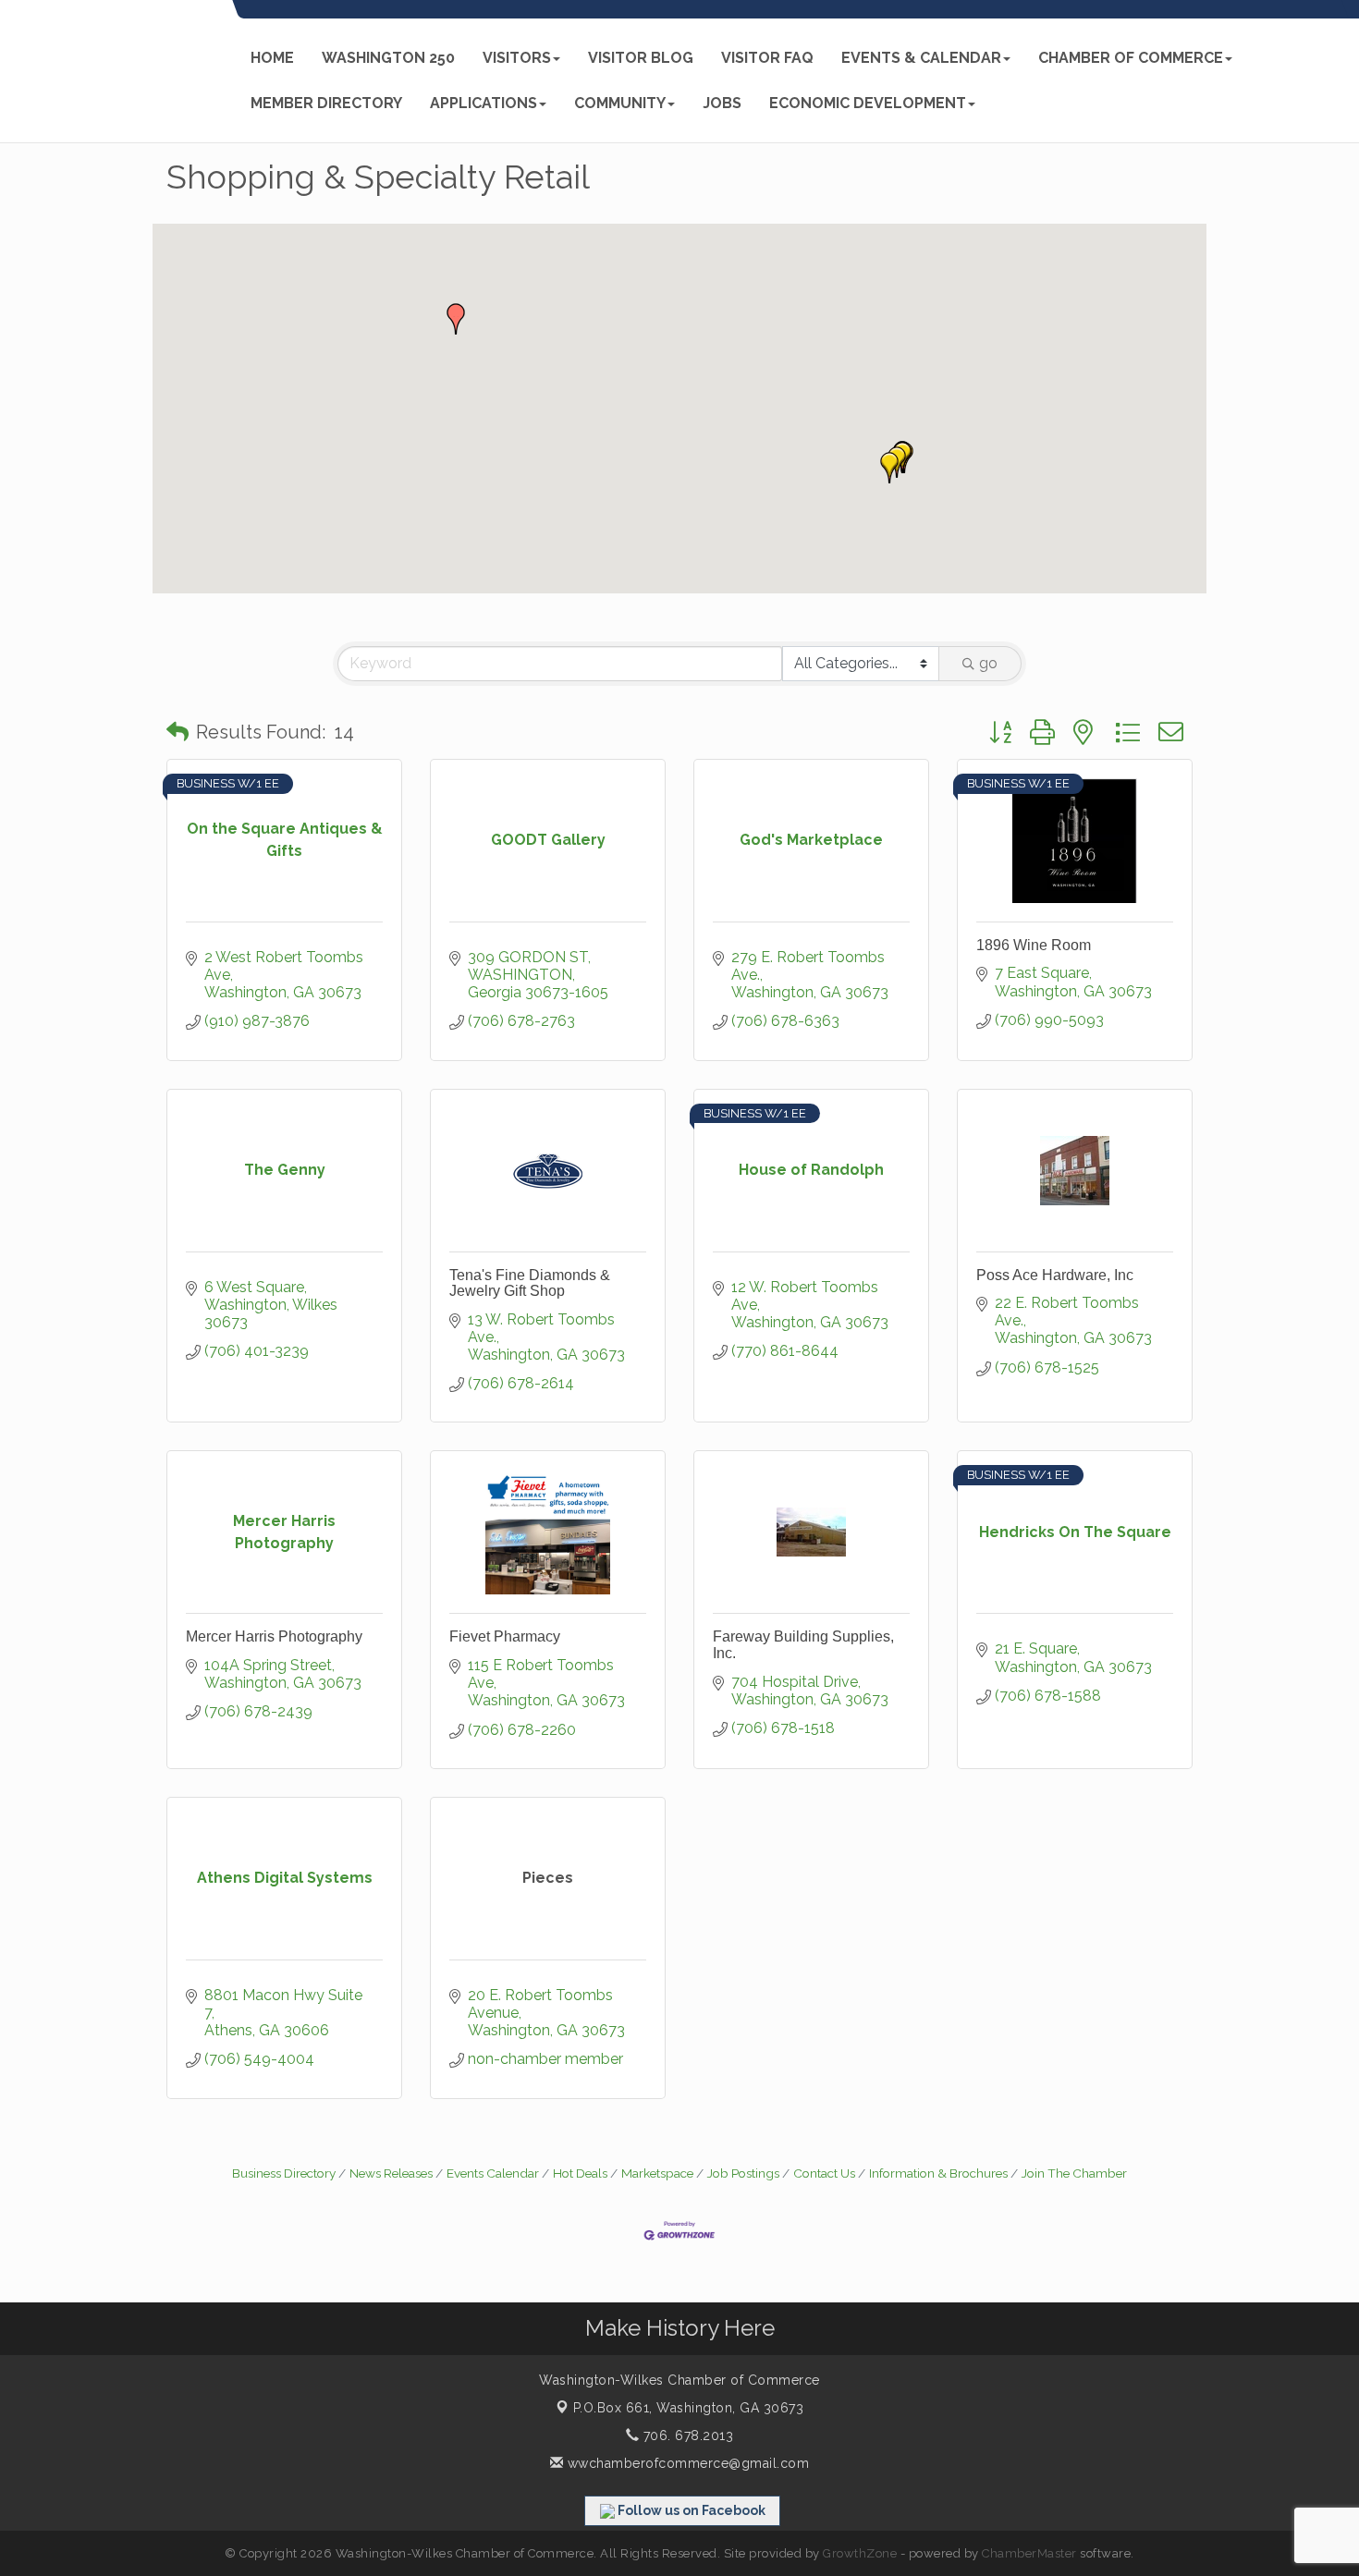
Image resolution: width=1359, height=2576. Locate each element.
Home (272, 58)
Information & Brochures (938, 2173)
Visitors (517, 58)
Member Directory (326, 103)
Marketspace (657, 2173)
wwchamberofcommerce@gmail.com (686, 2463)
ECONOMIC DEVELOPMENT (868, 103)
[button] (456, 319)
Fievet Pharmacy (505, 1636)
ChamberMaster (1029, 2553)
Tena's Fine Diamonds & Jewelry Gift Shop (530, 1283)
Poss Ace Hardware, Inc (1055, 1275)
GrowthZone (860, 2553)
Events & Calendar (921, 58)
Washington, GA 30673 (689, 2408)
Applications (484, 103)
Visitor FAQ (767, 58)
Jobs (722, 103)
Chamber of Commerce (1131, 58)
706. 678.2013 (686, 2436)
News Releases (391, 2173)
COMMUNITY (620, 103)
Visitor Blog (641, 58)
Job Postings (743, 2173)
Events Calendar (493, 2173)
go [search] (988, 663)
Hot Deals (580, 2173)
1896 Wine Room (1034, 945)
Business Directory (284, 2173)
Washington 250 (388, 58)
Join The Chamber (1074, 2173)
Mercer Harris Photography (274, 1636)
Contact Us (824, 2173)
